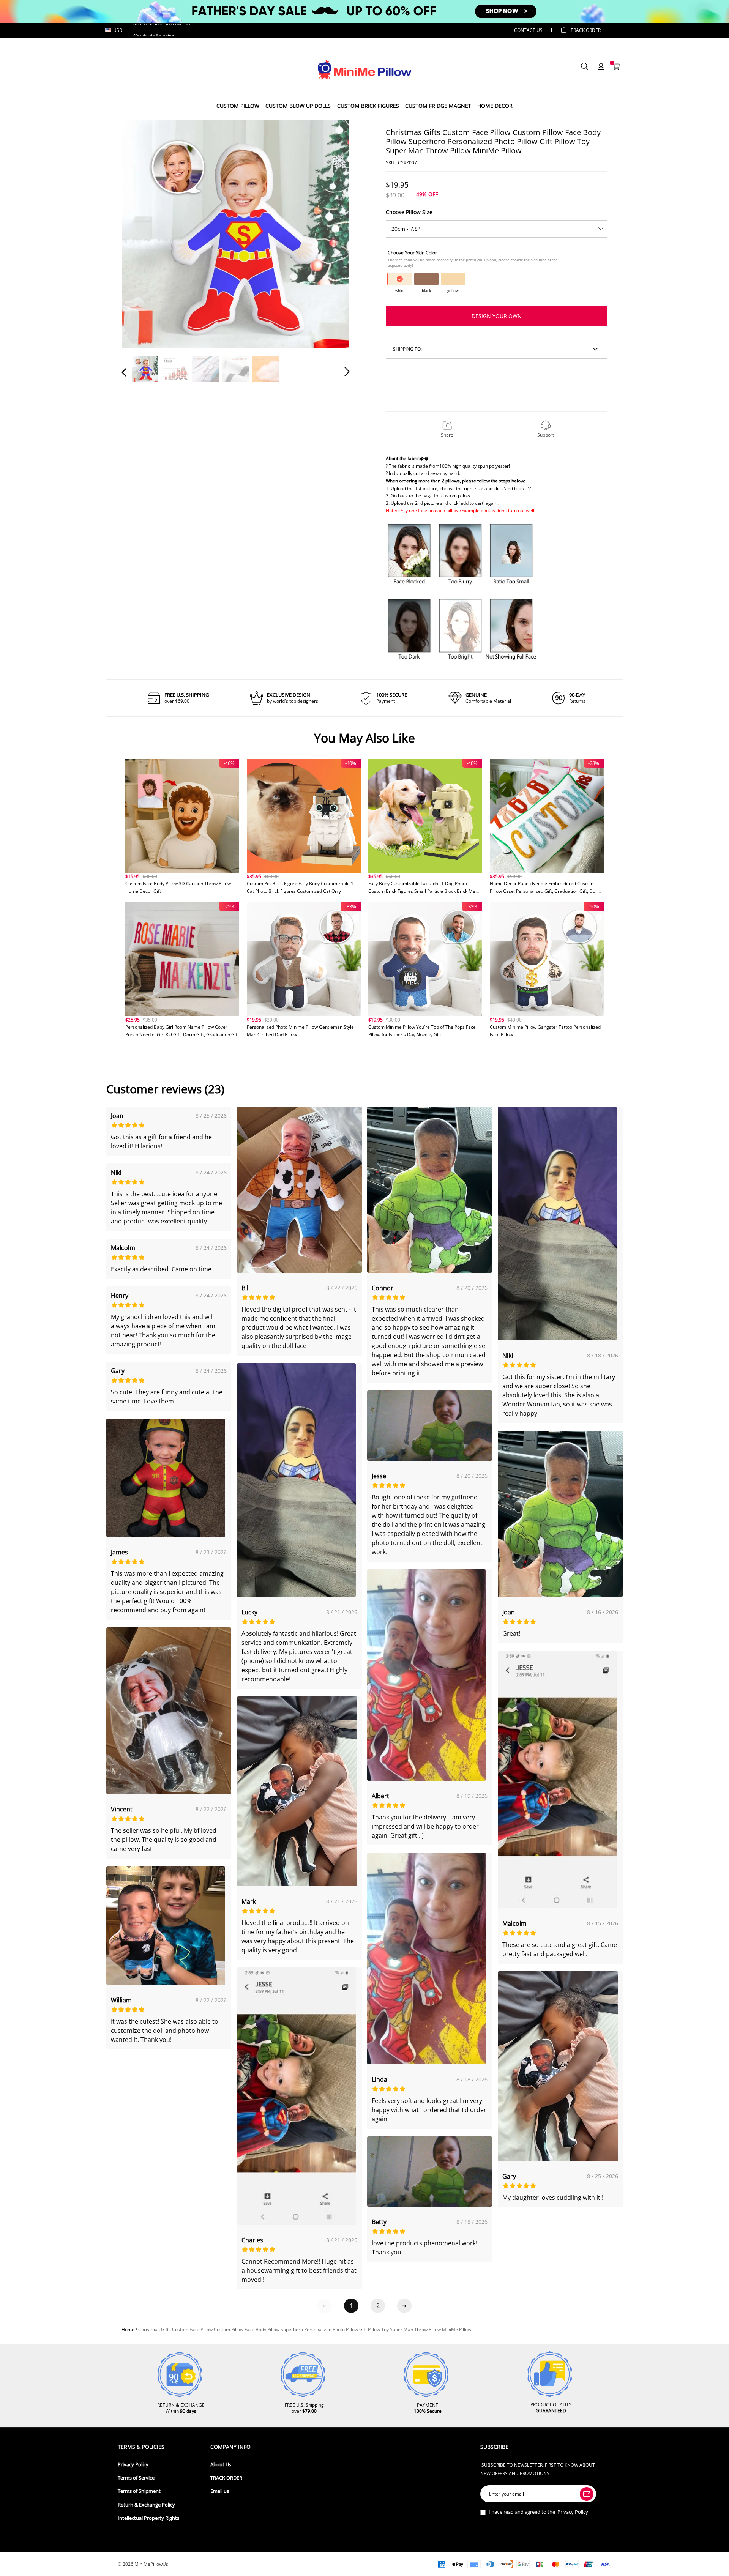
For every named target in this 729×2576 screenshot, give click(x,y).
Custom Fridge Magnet (438, 106)
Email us (220, 2491)
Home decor (495, 106)
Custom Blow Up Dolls (298, 106)
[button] (139, 233)
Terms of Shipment (139, 2491)
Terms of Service (136, 2478)
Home (128, 2329)
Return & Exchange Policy (146, 2505)
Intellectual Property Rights (148, 2518)
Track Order (586, 30)
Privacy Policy (133, 2465)
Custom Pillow (238, 106)
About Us (221, 2465)
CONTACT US (528, 30)
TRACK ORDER (226, 2478)
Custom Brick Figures (368, 106)
